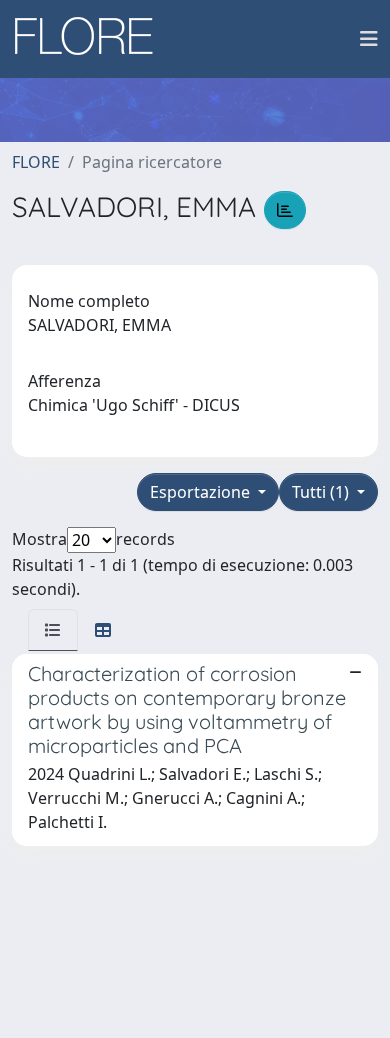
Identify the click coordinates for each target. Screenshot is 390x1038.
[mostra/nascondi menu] (369, 39)
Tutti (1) (322, 492)
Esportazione (202, 492)
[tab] (53, 630)
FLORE (36, 162)
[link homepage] (91, 39)
